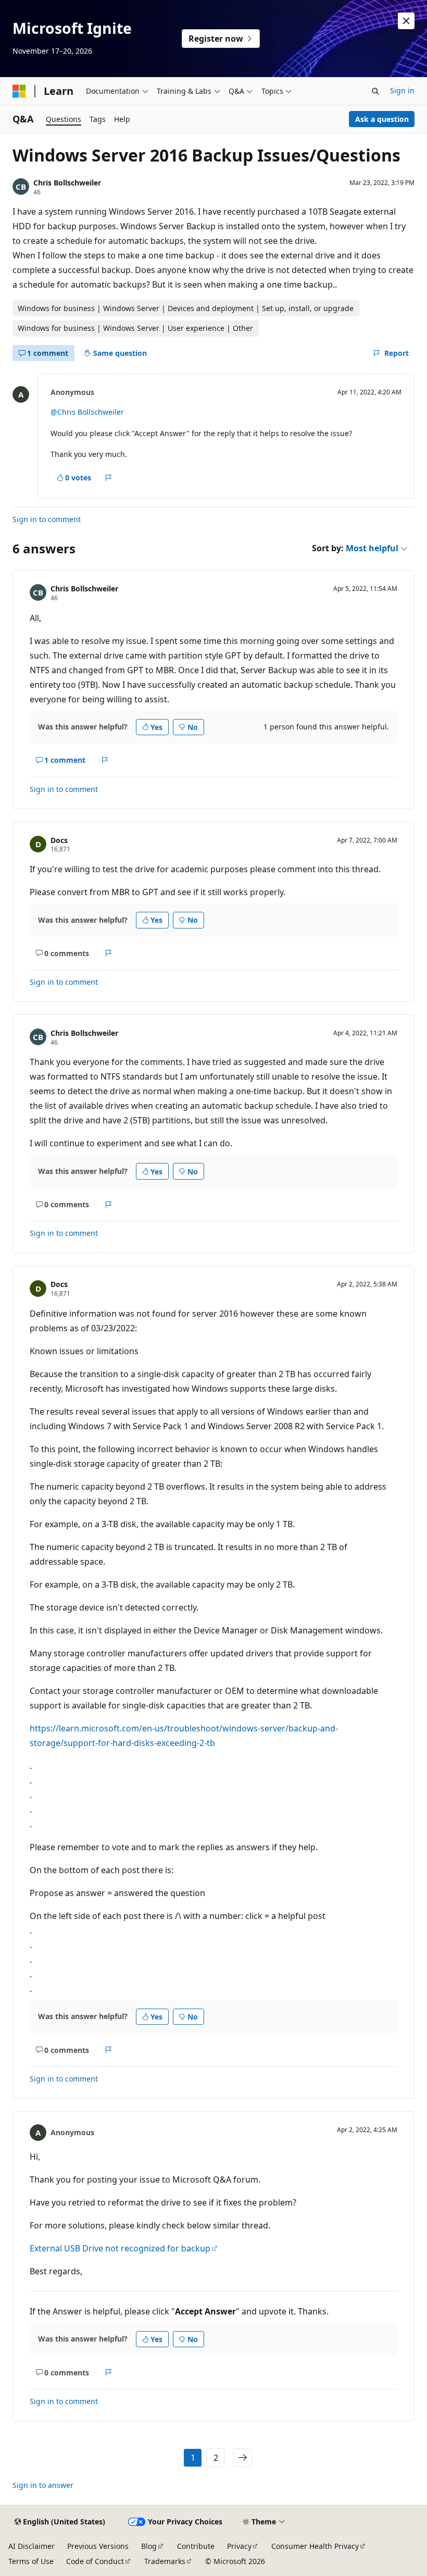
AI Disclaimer (32, 2546)
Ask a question (382, 119)
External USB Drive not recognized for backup (120, 2248)
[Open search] (375, 91)
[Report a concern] (109, 478)
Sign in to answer (43, 2485)
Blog (149, 2546)
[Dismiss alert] (406, 21)
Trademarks (165, 2561)
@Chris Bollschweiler (87, 412)
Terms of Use (31, 2561)
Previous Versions (98, 2546)
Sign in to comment (47, 519)
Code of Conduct (95, 2561)
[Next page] (243, 2458)
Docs (59, 840)
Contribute (196, 2546)
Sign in (402, 90)
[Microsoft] (19, 91)
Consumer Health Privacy (315, 2546)
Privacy (239, 2546)
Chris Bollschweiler (67, 183)
